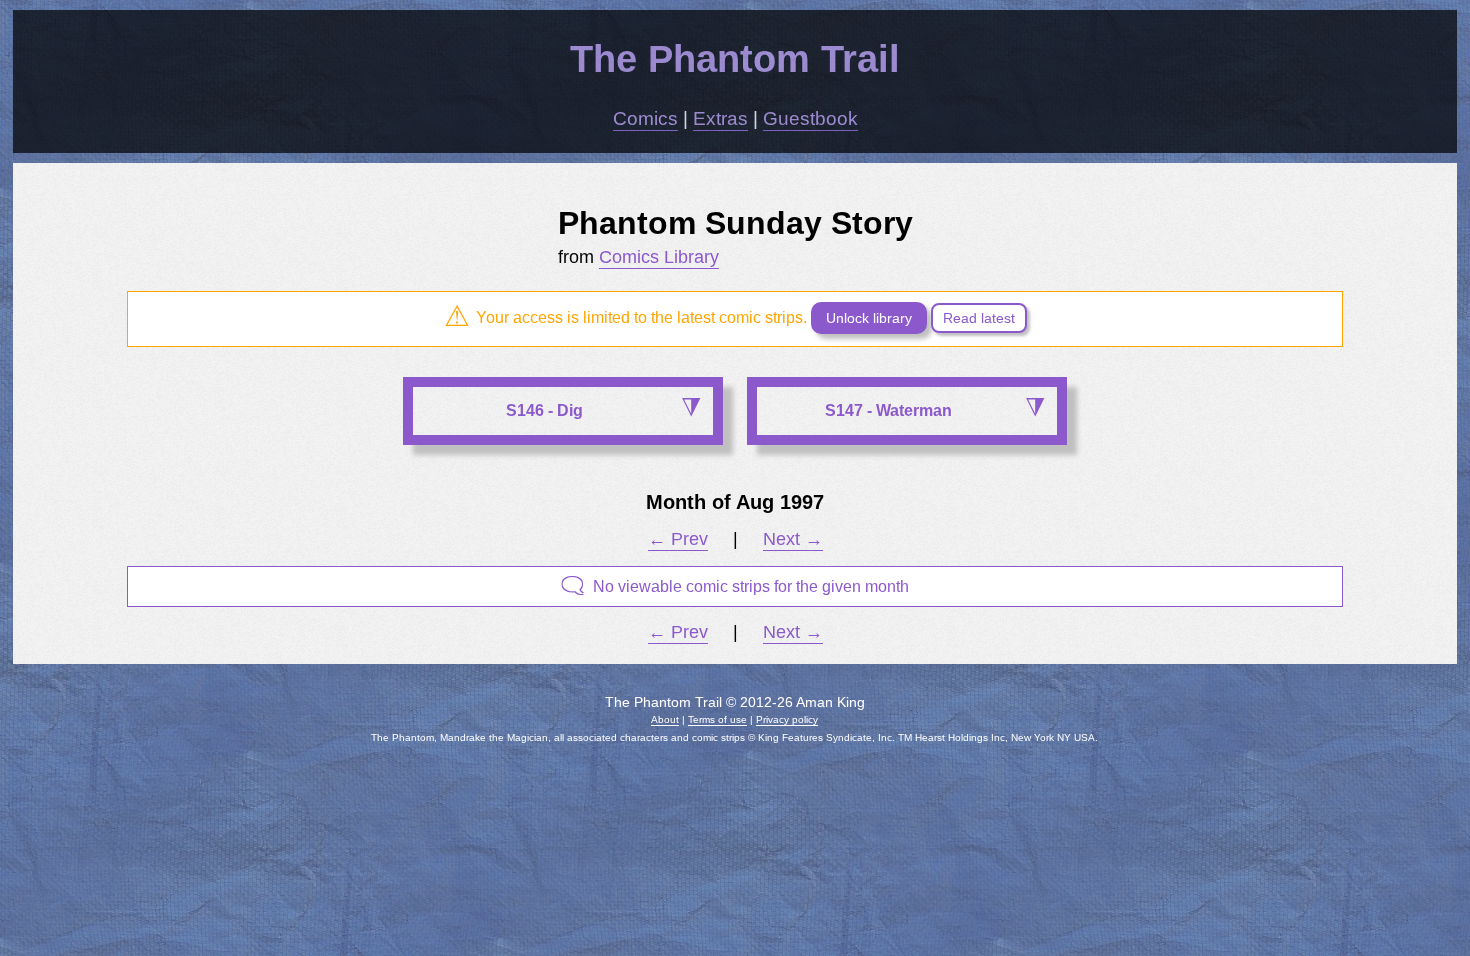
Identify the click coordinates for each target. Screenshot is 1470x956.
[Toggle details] (690, 409)
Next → (793, 539)
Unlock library (869, 318)
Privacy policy (787, 719)
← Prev (678, 539)
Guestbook (810, 118)
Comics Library (659, 257)
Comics (645, 118)
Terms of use (717, 719)
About (665, 719)
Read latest (979, 318)
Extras (720, 118)
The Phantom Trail (735, 58)
